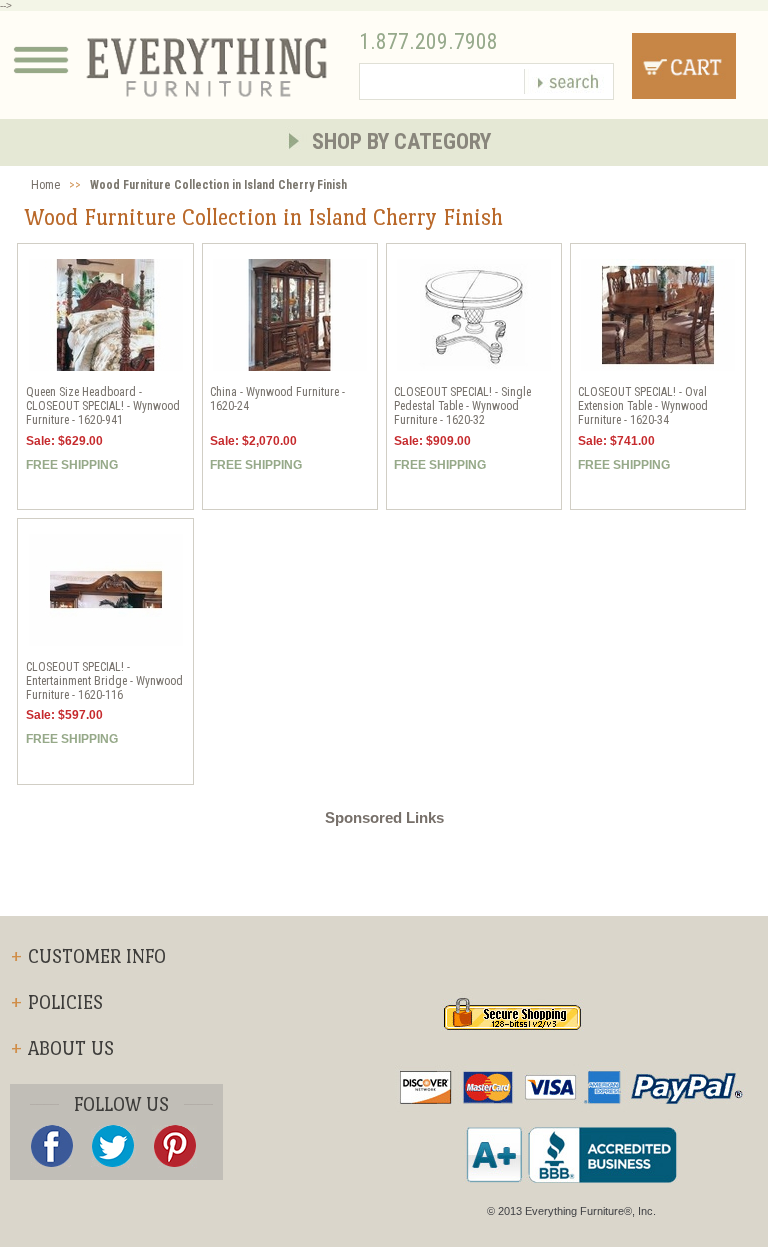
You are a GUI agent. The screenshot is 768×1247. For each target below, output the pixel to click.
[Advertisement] (384, 871)
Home (45, 185)
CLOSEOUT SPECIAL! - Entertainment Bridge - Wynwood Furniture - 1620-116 (104, 681)
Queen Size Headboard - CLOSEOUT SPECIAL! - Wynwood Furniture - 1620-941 (103, 406)
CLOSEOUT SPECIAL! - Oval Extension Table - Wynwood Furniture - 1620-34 (643, 406)
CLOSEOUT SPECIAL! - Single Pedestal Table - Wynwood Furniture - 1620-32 (462, 406)
